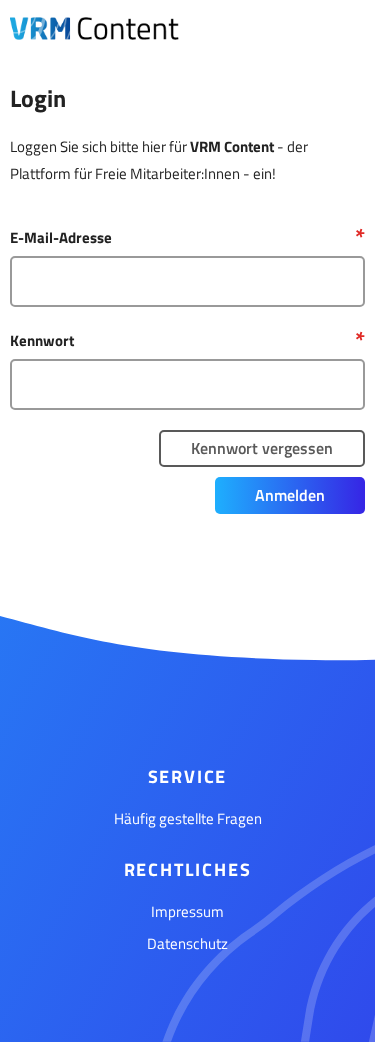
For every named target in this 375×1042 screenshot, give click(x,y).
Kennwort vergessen (262, 448)
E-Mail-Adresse (61, 237)
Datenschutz (187, 943)
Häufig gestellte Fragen (188, 818)
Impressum (187, 911)
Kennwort (42, 340)
